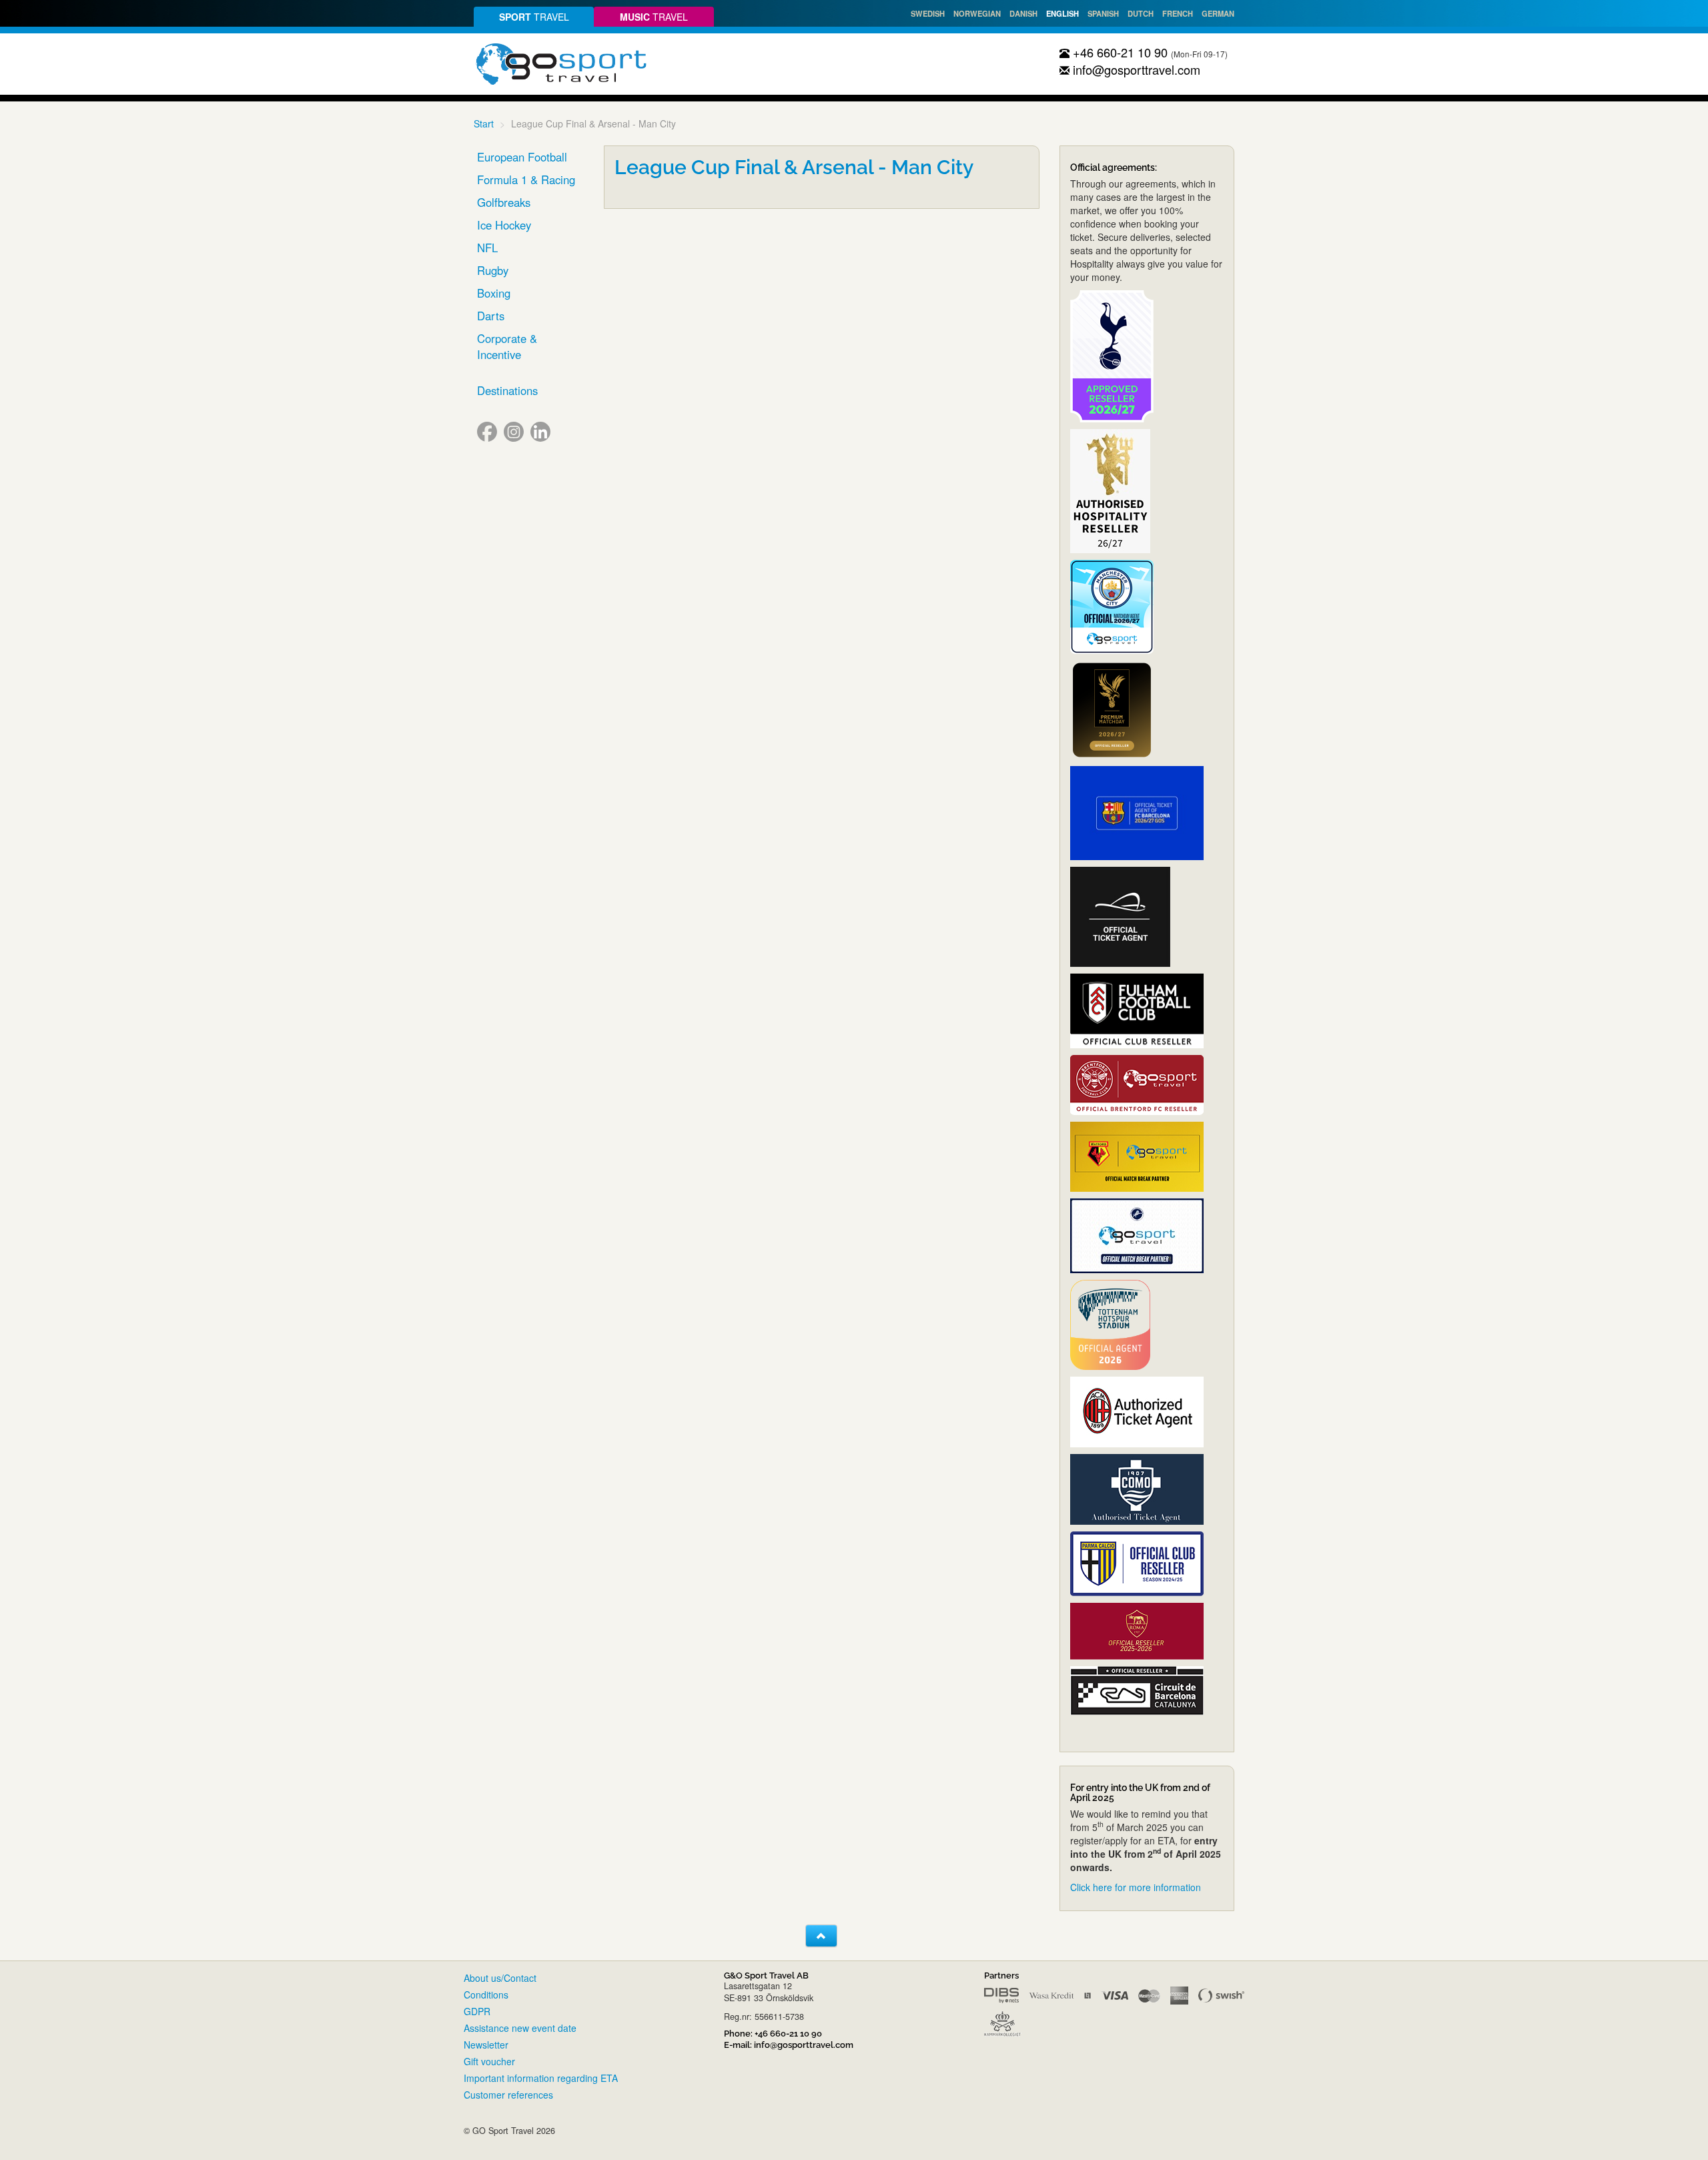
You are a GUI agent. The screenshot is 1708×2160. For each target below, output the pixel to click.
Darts (491, 316)
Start (484, 123)
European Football (522, 157)
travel (534, 17)
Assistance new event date (520, 2028)
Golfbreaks (504, 202)
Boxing (494, 293)
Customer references (508, 2095)
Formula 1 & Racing (526, 179)
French (1178, 13)
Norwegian (977, 13)
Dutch (1141, 13)
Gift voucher (489, 2061)
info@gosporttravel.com (1135, 69)
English (1062, 13)
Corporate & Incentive (507, 346)
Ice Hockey (504, 225)
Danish (1023, 13)
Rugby (493, 270)
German (1218, 13)
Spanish (1103, 13)
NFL (487, 248)
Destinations (507, 390)
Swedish (928, 13)
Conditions (486, 1995)
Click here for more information (1136, 1887)
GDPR (477, 2011)
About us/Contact (500, 1978)
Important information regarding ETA (541, 2078)
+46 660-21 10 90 (1119, 52)
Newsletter (486, 2045)
